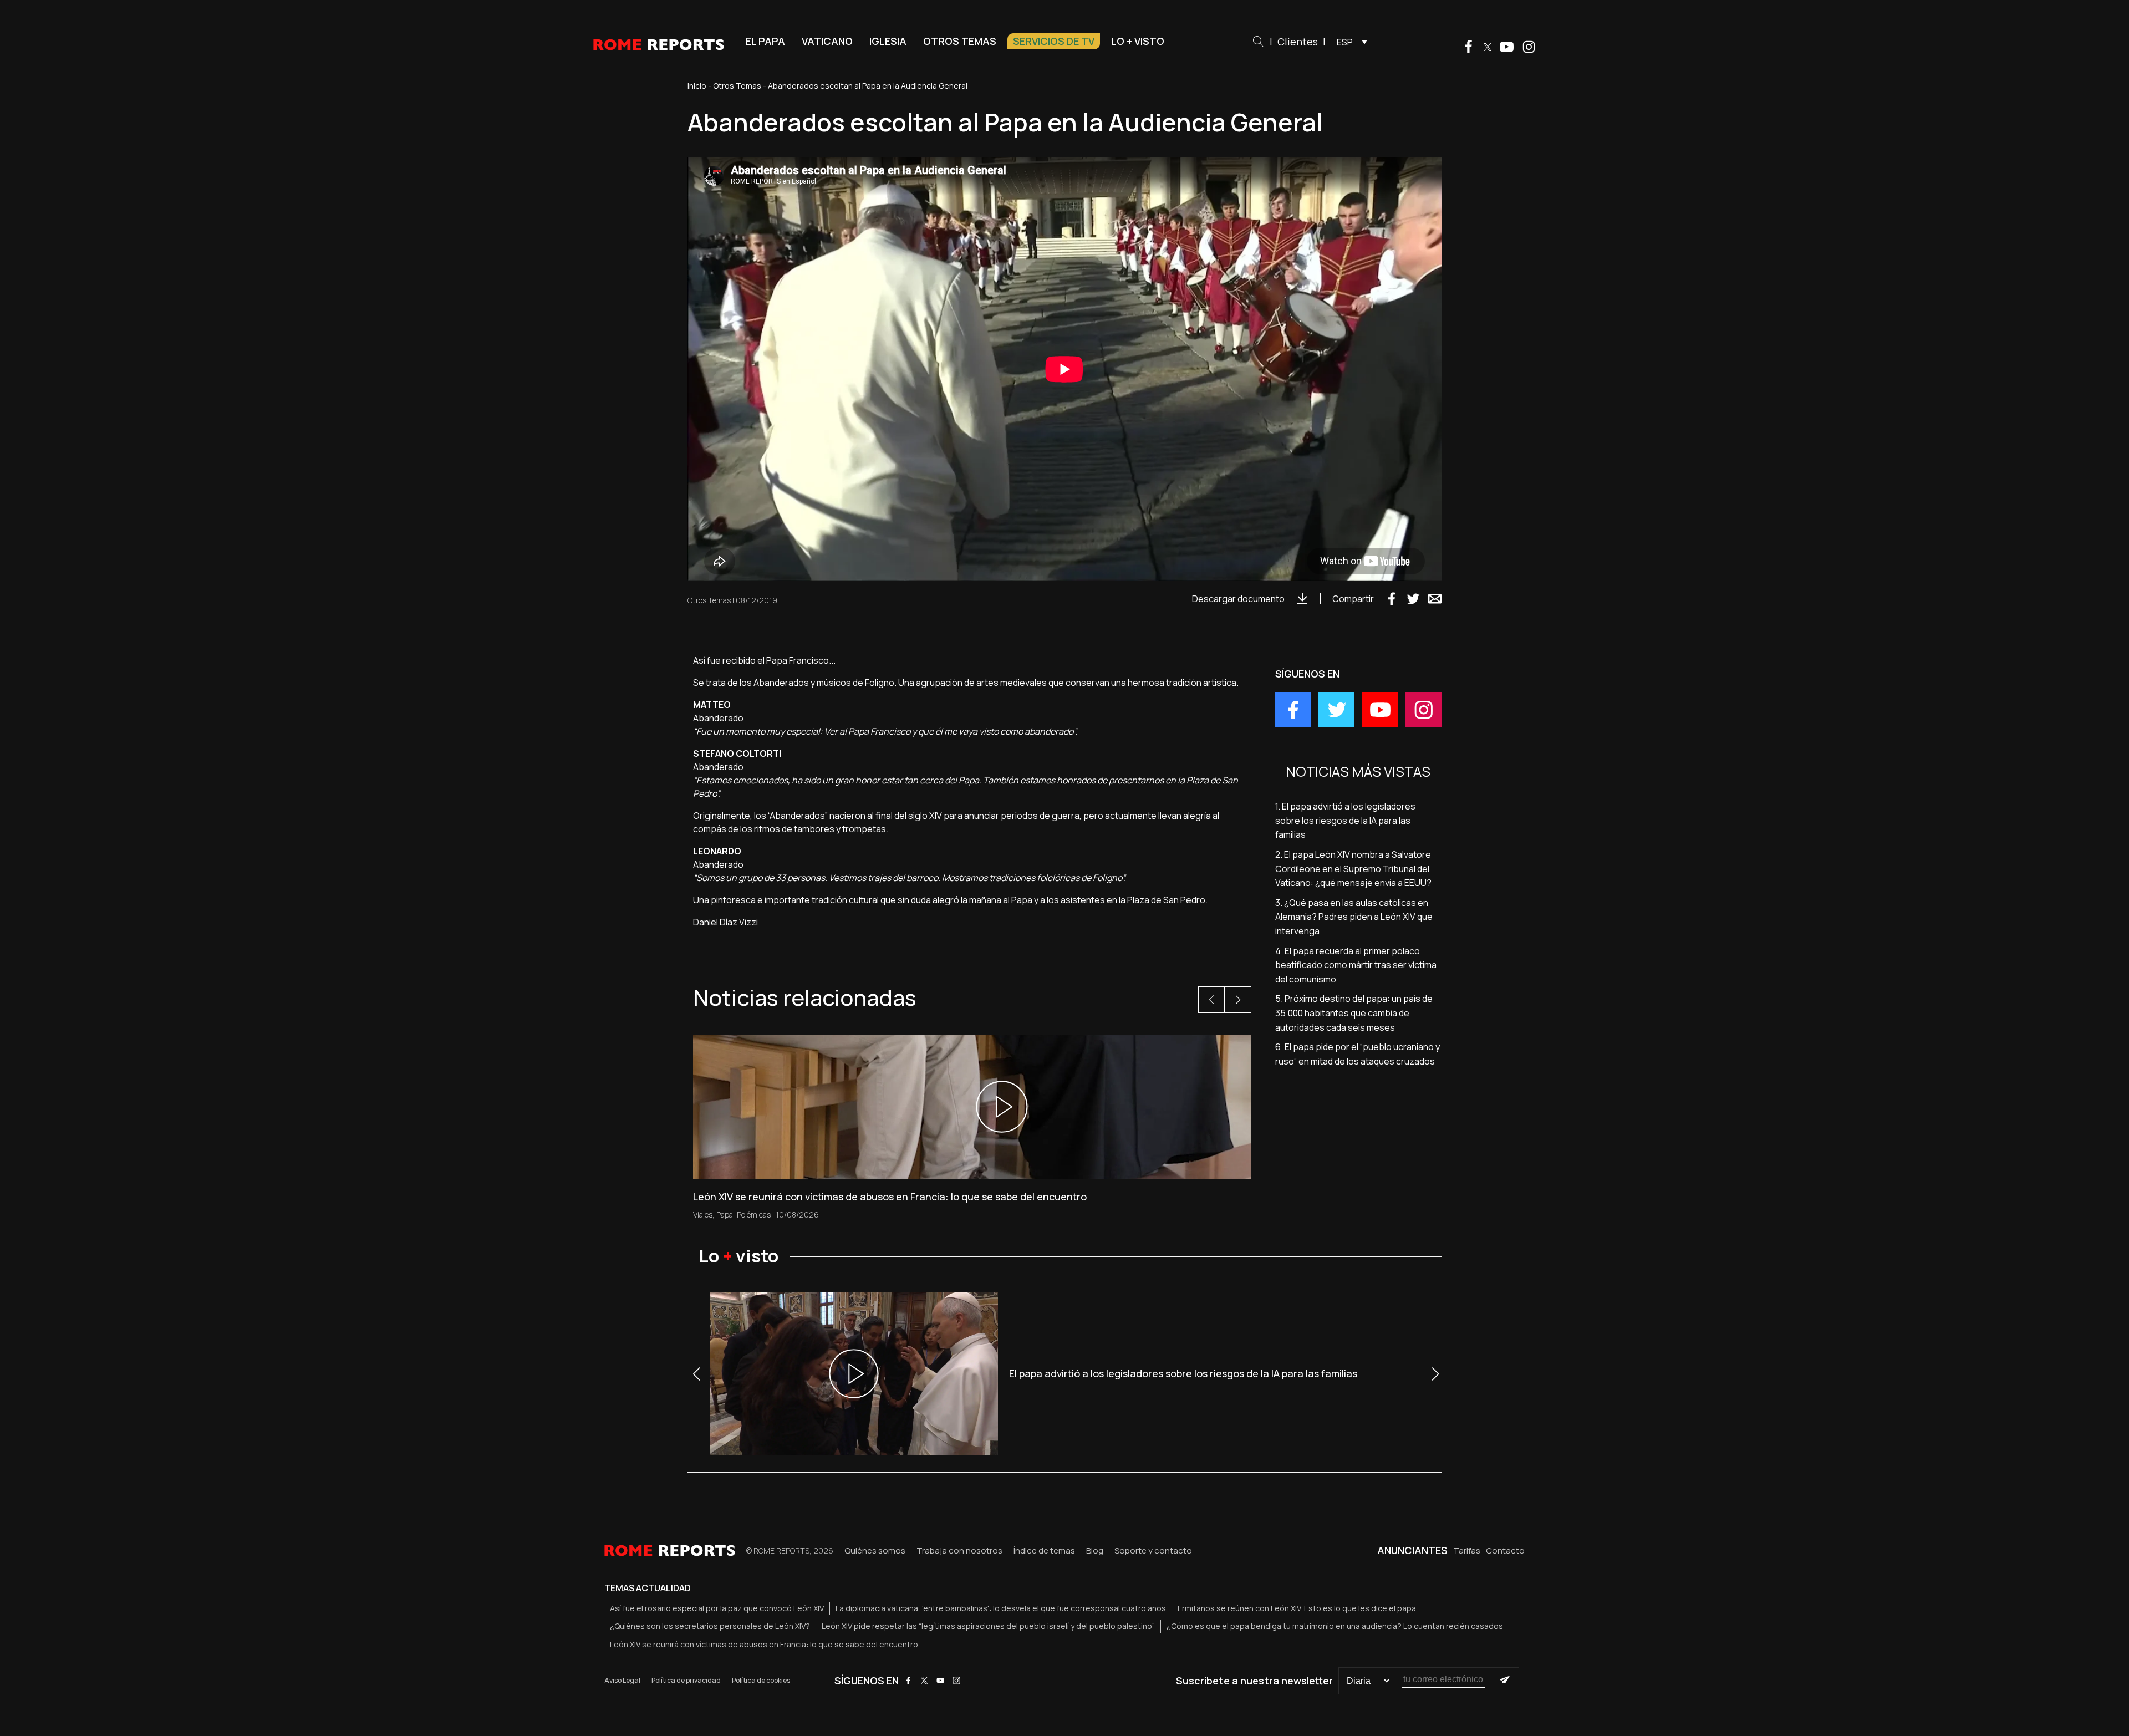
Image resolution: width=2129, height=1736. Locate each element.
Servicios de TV (1054, 41)
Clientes (1298, 42)
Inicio (697, 86)
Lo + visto (1138, 41)
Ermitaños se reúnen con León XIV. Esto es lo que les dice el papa (1297, 1608)
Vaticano (827, 41)
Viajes (703, 1215)
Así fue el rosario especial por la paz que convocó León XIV (717, 1608)
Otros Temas (737, 86)
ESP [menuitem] (1345, 42)
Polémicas (754, 1215)
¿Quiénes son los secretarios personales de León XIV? (710, 1626)
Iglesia (888, 41)
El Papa (765, 41)
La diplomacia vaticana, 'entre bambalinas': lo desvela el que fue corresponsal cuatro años (1001, 1608)
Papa (725, 1215)
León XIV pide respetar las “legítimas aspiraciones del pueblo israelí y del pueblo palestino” (988, 1626)
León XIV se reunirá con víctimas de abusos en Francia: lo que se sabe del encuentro (764, 1644)
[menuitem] (1349, 42)
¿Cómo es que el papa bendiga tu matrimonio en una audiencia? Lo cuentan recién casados (1335, 1626)
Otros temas (960, 41)
